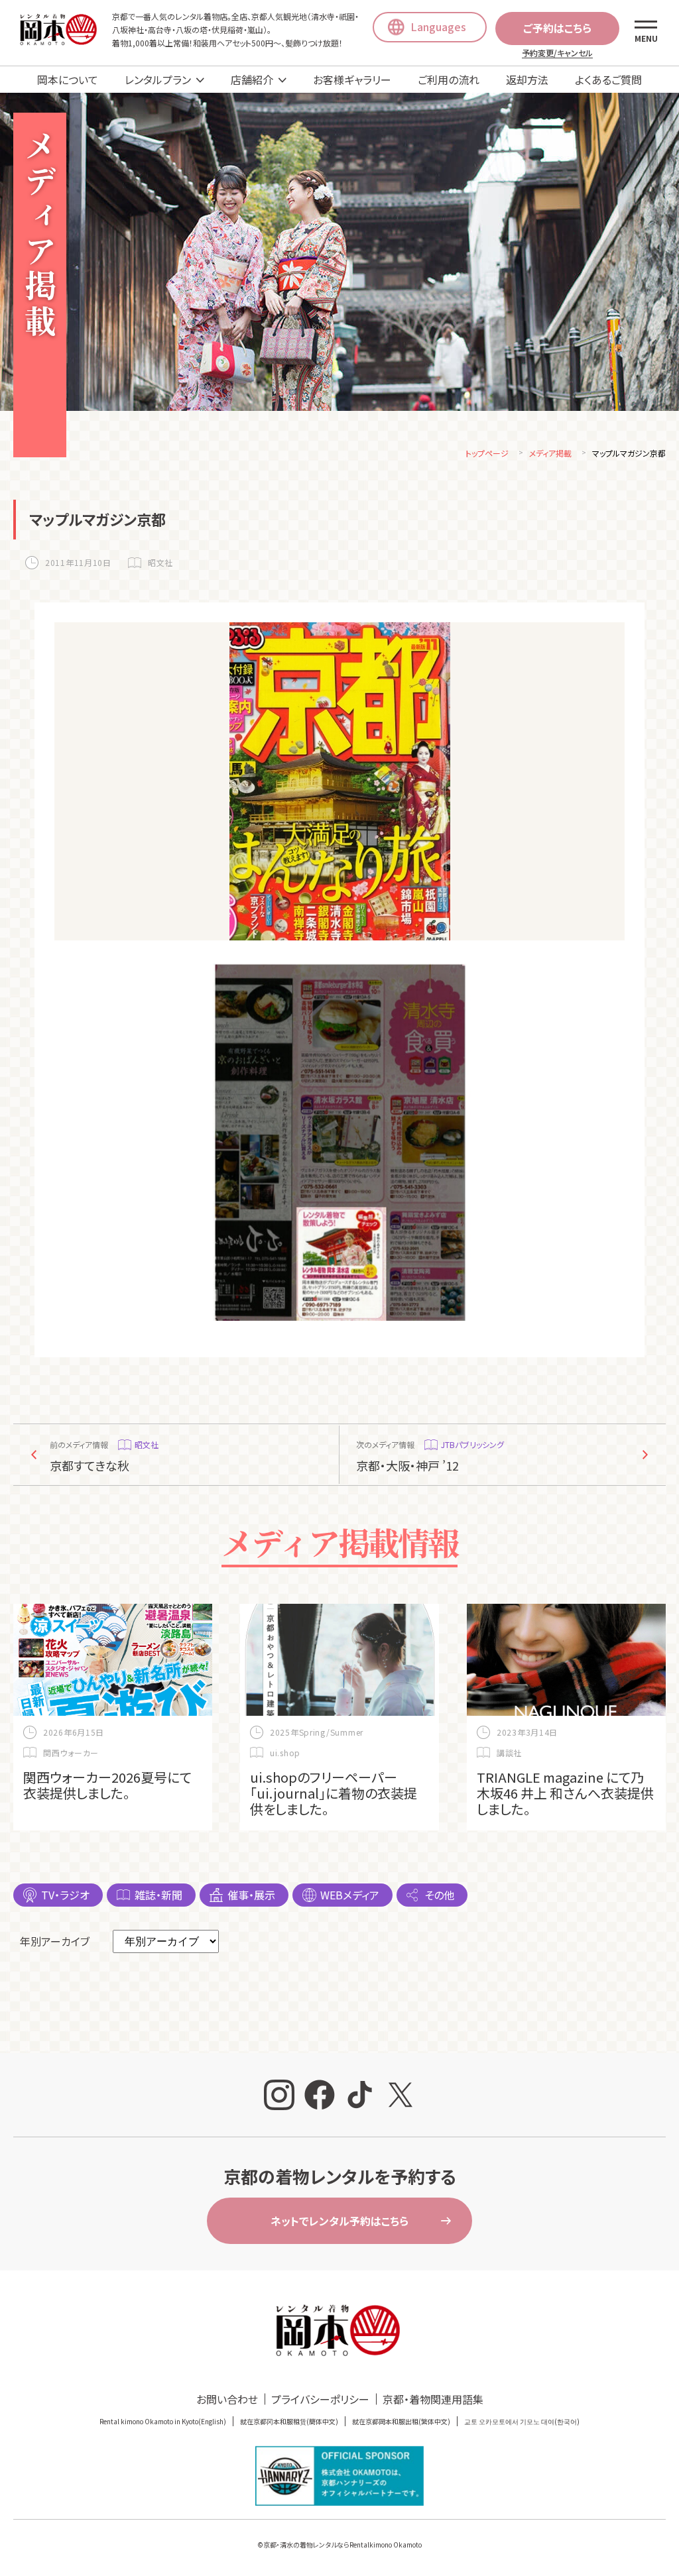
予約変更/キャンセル (557, 53)
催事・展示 (251, 1895)
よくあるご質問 (608, 80)
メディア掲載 (550, 453)
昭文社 (160, 562)
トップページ (487, 453)
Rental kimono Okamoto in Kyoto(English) (163, 2421)
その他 (439, 1895)
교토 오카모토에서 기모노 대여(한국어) (522, 2421)
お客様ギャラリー (352, 80)
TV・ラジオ (65, 1895)
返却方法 (527, 80)
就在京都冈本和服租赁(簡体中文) (289, 2421)
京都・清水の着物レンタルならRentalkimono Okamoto (342, 2545)
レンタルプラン (158, 80)
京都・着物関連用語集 (433, 2399)
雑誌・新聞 (158, 1895)
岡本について (68, 80)
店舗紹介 (252, 80)
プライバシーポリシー (320, 2399)
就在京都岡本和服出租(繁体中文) (401, 2421)
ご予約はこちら (557, 28)
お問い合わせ (227, 2399)
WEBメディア (350, 1895)
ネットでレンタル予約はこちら (339, 2221)
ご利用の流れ (449, 80)
